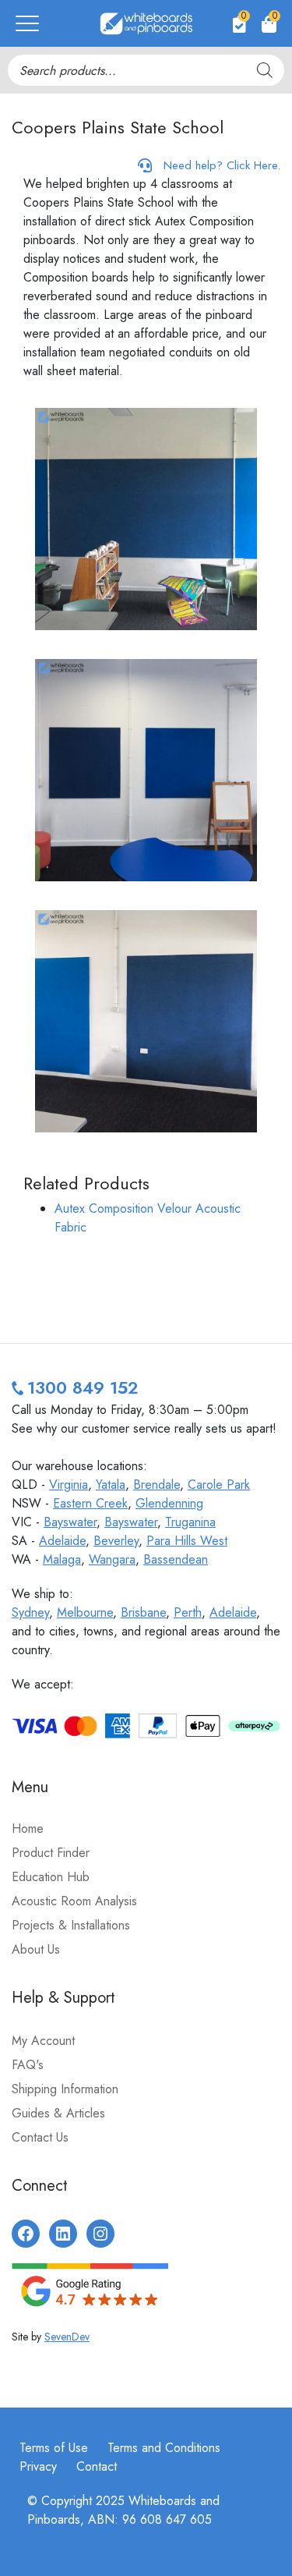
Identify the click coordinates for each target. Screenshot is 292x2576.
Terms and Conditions (164, 2448)
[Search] (265, 70)
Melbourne (85, 1612)
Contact (97, 2466)
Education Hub (51, 1877)
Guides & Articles (58, 2113)
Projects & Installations (71, 1925)
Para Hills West (187, 1541)
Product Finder (51, 1853)
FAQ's (28, 2065)
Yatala (111, 1485)
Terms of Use (54, 2448)
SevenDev (67, 2337)
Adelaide (62, 1541)
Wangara (112, 1559)
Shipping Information (65, 2089)
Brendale (157, 1485)
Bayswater (70, 1522)
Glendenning (169, 1503)
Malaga (62, 1559)
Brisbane (143, 1612)
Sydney (30, 1612)
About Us (36, 1949)
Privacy (38, 2466)
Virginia (69, 1485)
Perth (188, 1612)
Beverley (116, 1541)
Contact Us (40, 2137)
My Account (43, 2041)
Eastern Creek (90, 1503)
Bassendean (176, 1559)
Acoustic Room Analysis (74, 1901)
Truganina (190, 1522)
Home (28, 1828)
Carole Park (219, 1485)
